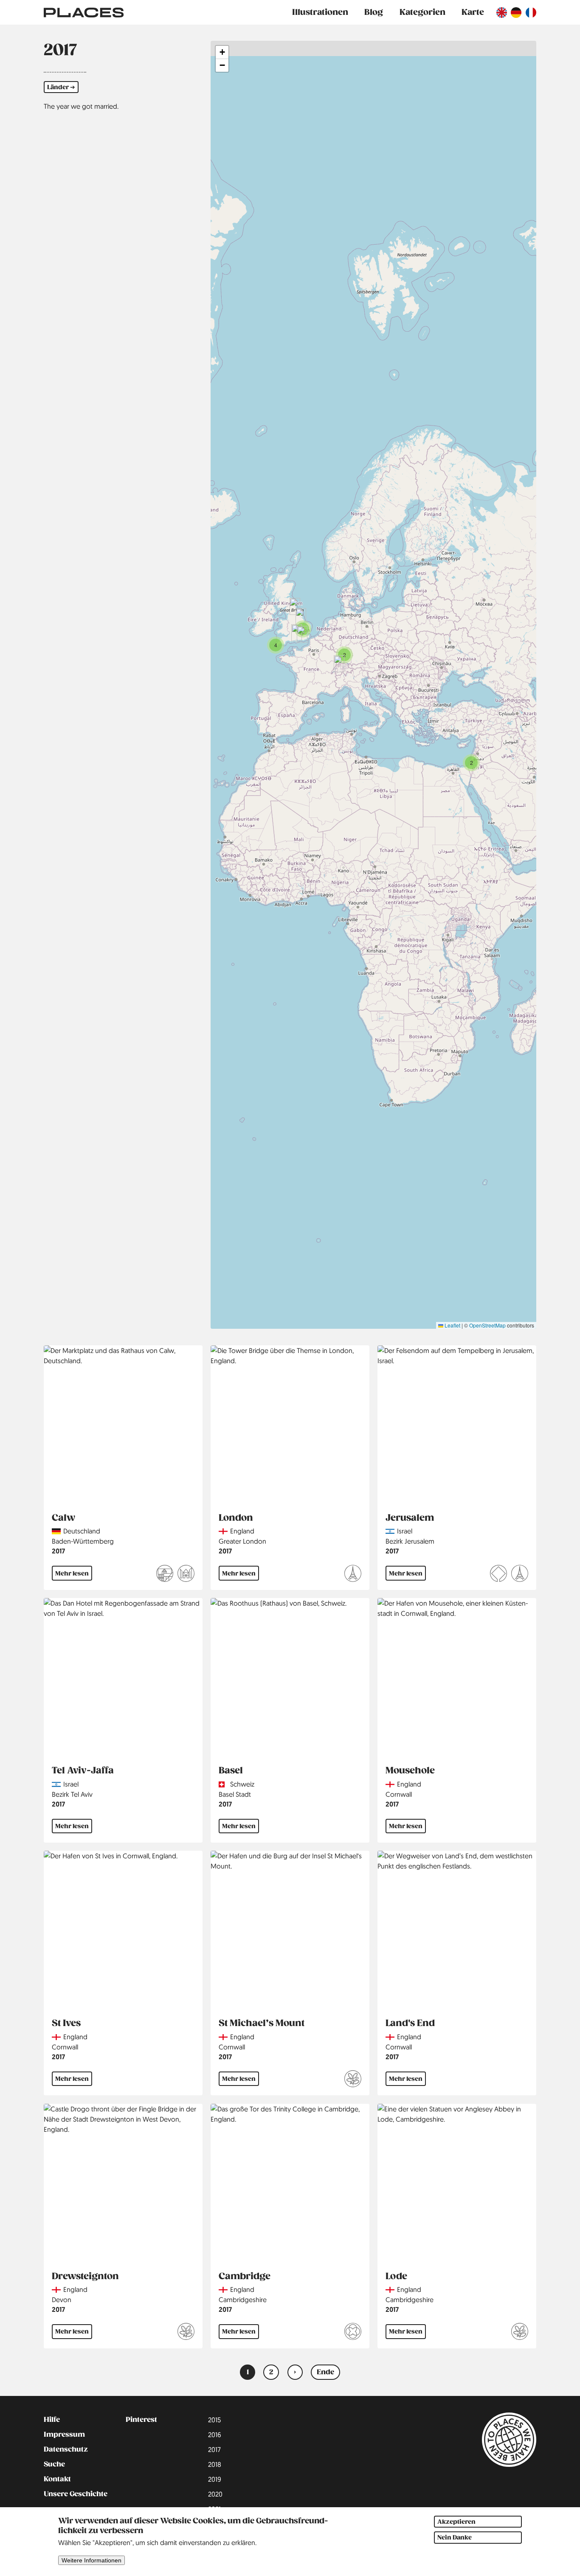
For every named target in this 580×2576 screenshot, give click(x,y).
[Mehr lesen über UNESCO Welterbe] (498, 1575)
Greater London (242, 1541)
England (242, 1531)
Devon (62, 2300)
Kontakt (57, 2479)
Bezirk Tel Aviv (72, 1794)
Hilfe (52, 2420)
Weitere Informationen (92, 2561)
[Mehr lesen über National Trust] (353, 2080)
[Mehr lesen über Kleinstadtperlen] (186, 1575)
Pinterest (141, 2420)
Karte (473, 12)
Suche (54, 2464)
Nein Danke (455, 2538)
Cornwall (399, 1794)
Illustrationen (320, 12)
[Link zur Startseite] (84, 12)
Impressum (64, 2435)
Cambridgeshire (243, 2300)
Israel (405, 1531)
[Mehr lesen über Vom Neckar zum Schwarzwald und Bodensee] (165, 1575)
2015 (214, 2420)
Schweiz (242, 1784)
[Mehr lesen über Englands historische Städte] (353, 2333)
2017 (58, 1551)
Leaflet (452, 1325)
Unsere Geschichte (76, 2494)
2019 (215, 2479)
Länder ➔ (61, 87)
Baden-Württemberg (83, 1541)
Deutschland (82, 1531)
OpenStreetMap (487, 1325)
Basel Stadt (235, 1794)
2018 (215, 2464)
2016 (215, 2435)
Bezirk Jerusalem (410, 1541)
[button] (471, 763)
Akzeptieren (456, 2522)
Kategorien (422, 12)
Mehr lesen (72, 1573)
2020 (215, 2494)
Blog (374, 12)
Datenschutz (66, 2449)
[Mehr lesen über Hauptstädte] (353, 1575)
